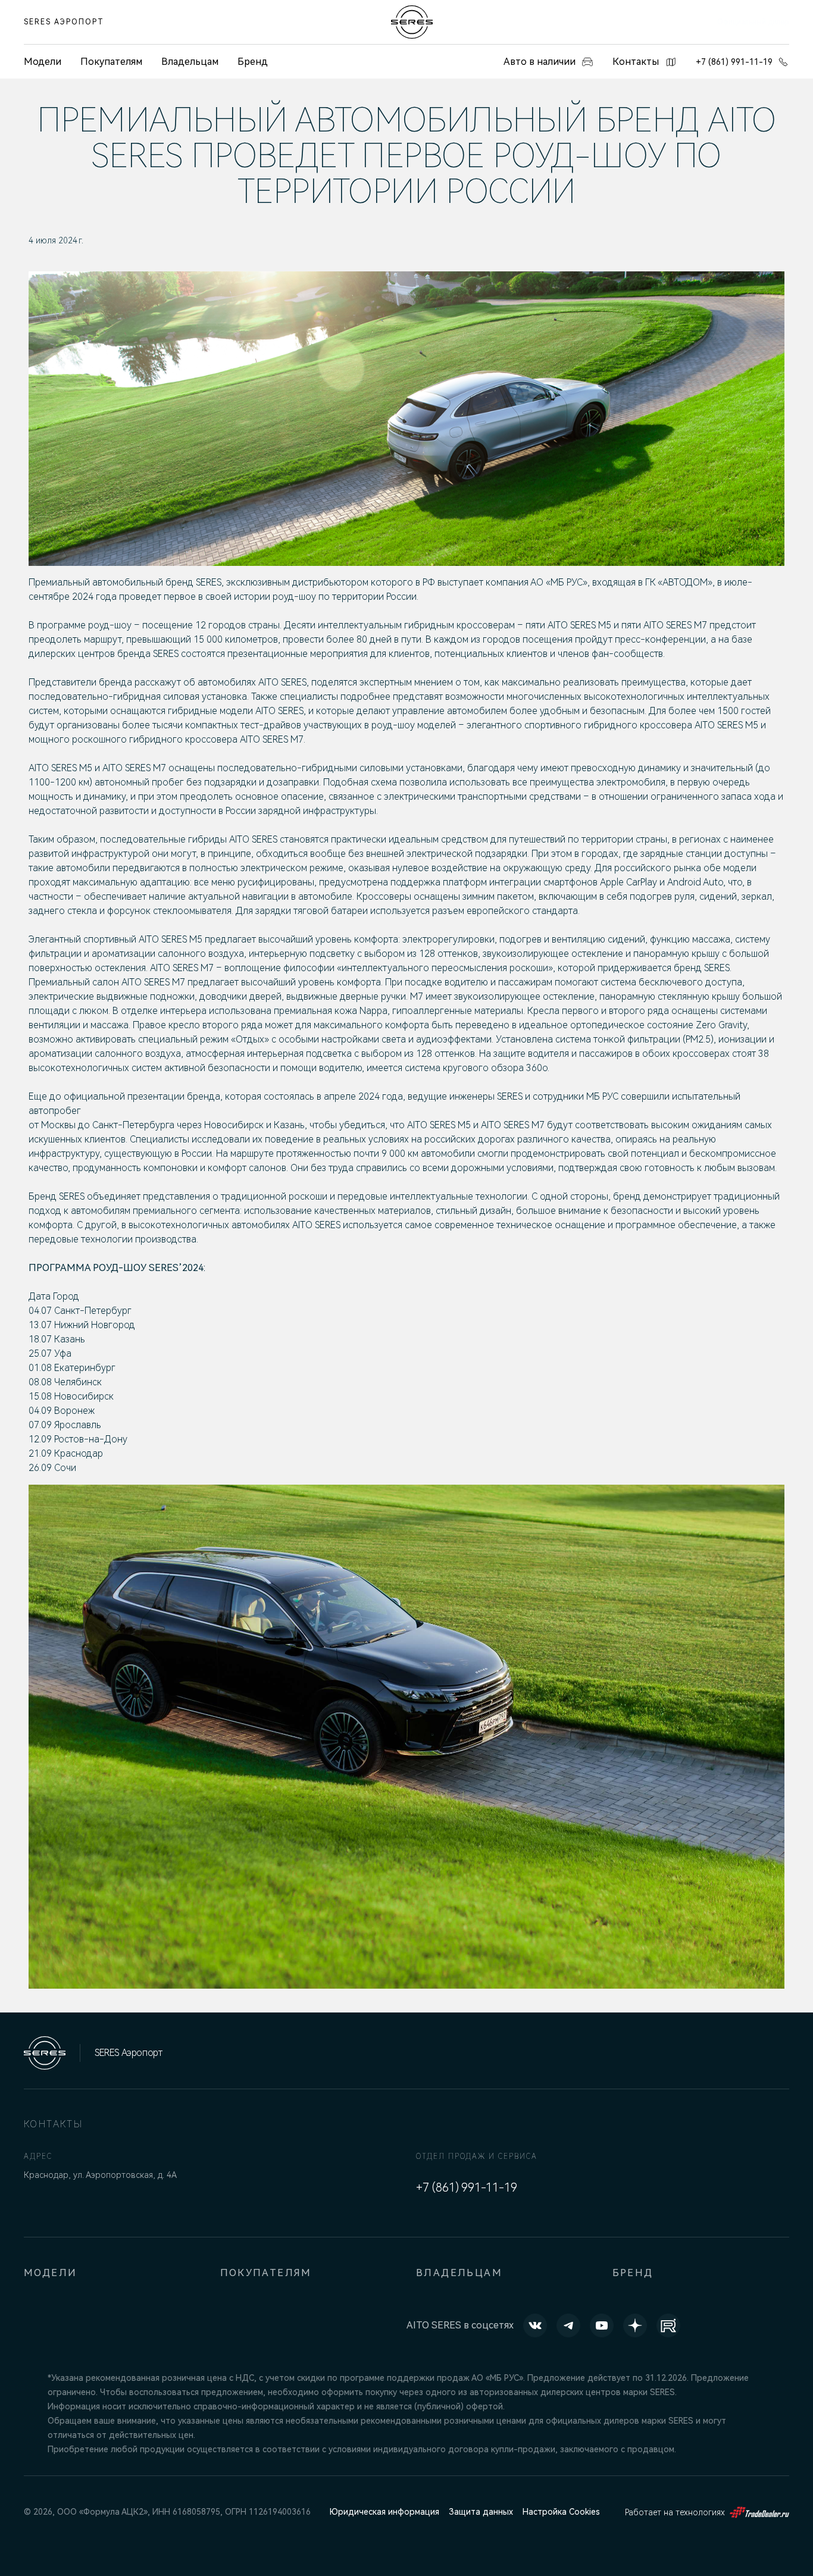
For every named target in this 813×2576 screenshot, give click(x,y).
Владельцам (190, 62)
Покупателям (111, 62)
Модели (50, 2273)
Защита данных (481, 2512)
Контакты (636, 62)
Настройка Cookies (561, 2512)
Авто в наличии (540, 62)
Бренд (253, 62)
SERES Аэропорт (64, 22)
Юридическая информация (384, 2512)
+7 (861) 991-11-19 (734, 62)
